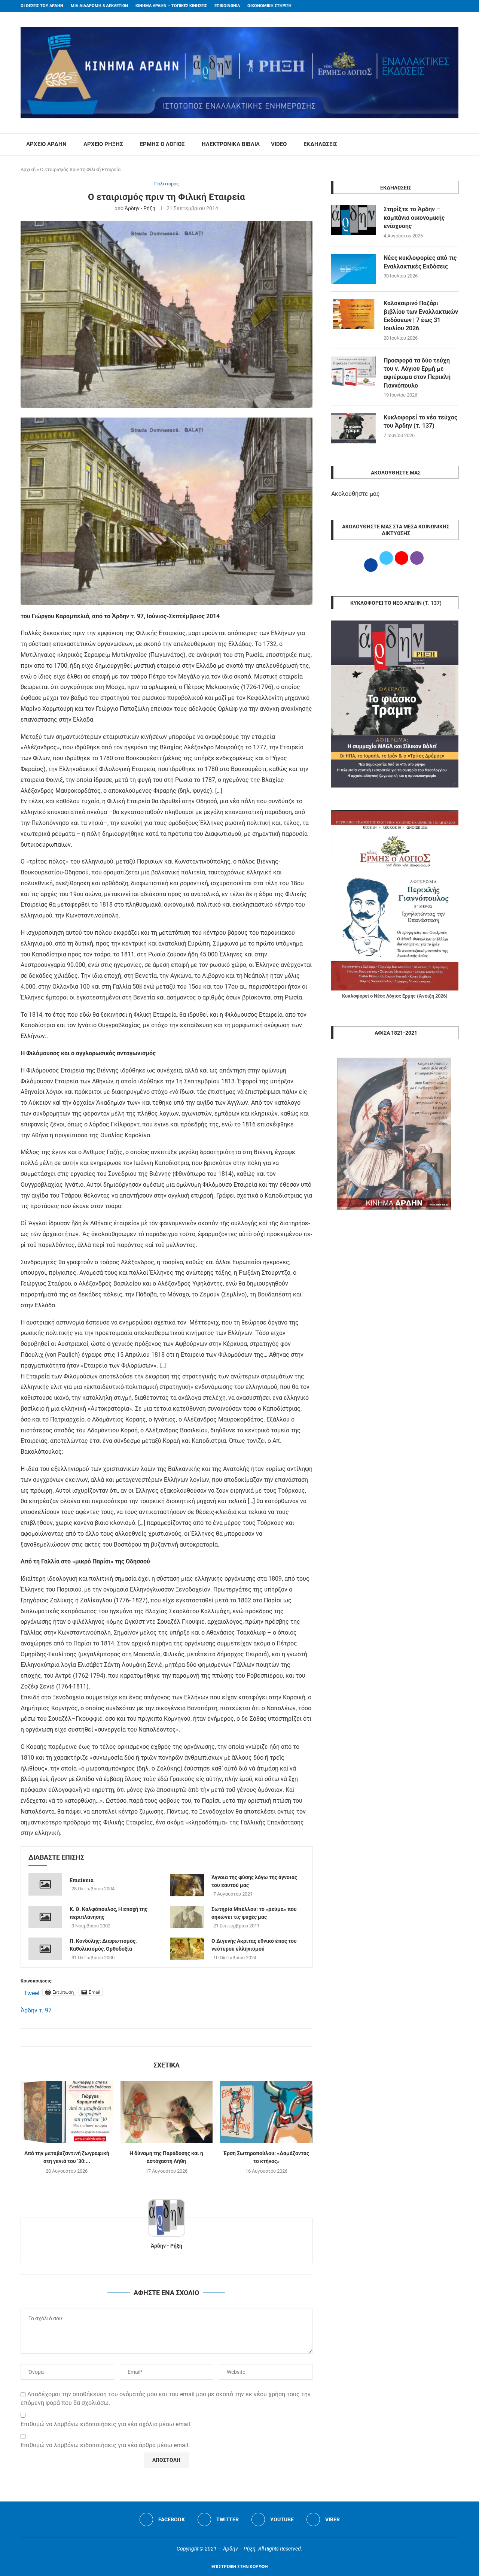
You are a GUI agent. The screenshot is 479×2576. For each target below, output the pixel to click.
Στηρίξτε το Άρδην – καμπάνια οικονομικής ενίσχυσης (414, 218)
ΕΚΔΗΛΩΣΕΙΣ (320, 144)
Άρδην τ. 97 (36, 2010)
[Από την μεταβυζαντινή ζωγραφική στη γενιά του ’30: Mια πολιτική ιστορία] (67, 2112)
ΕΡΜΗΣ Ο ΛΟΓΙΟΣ (162, 144)
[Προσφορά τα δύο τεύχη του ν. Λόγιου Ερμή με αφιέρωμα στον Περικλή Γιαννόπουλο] (354, 371)
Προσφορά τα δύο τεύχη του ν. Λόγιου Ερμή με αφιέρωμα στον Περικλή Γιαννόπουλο (417, 373)
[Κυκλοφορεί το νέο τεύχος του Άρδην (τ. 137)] (354, 428)
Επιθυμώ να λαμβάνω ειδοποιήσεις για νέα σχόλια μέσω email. (106, 2424)
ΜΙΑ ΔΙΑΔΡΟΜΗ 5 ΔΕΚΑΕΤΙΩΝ (99, 6)
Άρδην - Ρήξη (140, 208)
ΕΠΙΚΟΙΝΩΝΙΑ (227, 6)
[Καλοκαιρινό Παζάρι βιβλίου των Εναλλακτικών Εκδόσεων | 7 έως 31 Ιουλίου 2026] (354, 314)
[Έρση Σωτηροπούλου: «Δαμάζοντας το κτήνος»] (266, 2112)
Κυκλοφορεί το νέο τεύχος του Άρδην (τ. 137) (420, 421)
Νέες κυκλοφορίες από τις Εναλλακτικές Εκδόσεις (420, 262)
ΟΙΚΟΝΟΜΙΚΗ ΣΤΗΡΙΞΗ (269, 6)
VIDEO (279, 144)
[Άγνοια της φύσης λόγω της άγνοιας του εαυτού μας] (187, 1885)
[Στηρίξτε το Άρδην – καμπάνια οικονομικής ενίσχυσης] (354, 220)
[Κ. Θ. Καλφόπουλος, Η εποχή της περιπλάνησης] (45, 1917)
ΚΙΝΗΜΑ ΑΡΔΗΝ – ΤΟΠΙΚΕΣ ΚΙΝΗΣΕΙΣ (171, 6)
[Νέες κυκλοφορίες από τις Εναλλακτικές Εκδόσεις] (354, 269)
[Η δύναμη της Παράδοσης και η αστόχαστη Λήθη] (167, 2112)
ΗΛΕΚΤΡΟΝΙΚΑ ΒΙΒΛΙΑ (231, 144)
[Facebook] (442, 6)
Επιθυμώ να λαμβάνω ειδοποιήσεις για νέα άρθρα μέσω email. (105, 2445)
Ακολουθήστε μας (356, 494)
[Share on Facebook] (159, 2038)
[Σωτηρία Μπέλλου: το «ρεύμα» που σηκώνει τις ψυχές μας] (187, 1917)
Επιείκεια (82, 1880)
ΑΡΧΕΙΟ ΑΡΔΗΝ (46, 144)
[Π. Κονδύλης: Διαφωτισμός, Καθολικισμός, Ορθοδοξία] (45, 1949)
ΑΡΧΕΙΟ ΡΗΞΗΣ (103, 144)
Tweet (32, 1992)
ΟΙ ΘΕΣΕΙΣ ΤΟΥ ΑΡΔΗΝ (42, 6)
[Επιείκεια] (45, 1884)
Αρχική (28, 169)
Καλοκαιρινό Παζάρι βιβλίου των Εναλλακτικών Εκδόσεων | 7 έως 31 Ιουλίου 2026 (421, 316)
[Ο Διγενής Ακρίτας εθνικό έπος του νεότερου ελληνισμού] (187, 1949)
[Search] (455, 145)
